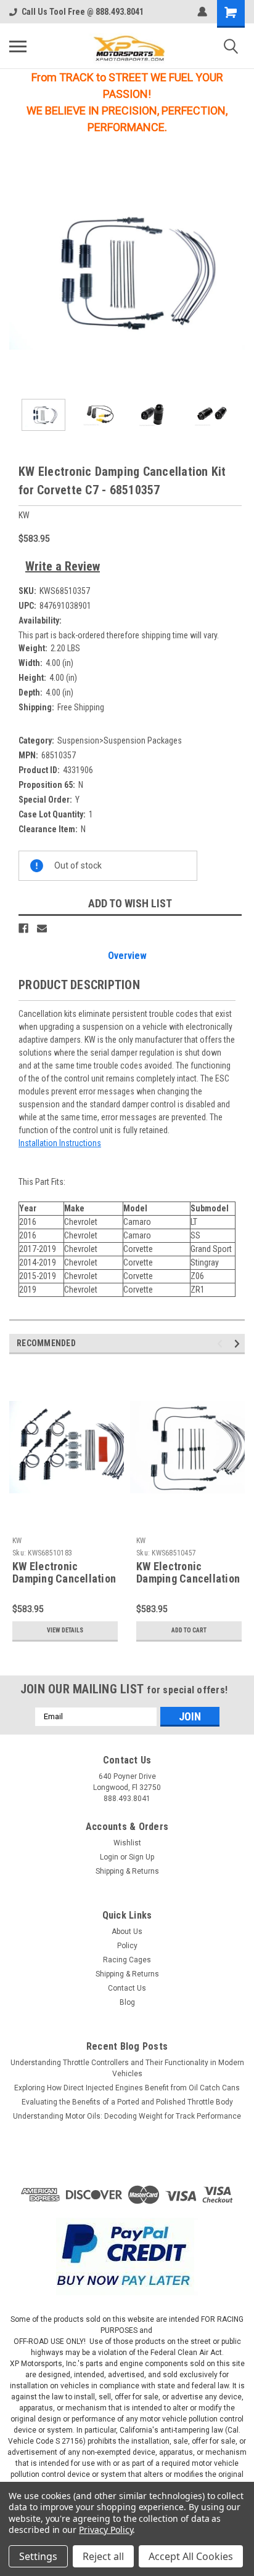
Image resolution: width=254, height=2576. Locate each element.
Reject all (103, 2556)
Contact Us (127, 1988)
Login (109, 1857)
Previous (18, 271)
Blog (127, 2002)
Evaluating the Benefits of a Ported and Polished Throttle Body (127, 2102)
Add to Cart (189, 1630)
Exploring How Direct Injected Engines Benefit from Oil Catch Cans (127, 2088)
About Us (127, 1932)
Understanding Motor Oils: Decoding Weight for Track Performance (127, 2116)
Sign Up (141, 1857)
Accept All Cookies (191, 2556)
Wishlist (127, 1843)
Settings (38, 2556)
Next (236, 271)
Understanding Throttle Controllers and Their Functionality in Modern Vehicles (127, 2068)
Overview (127, 956)
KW (17, 1541)
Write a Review (63, 566)
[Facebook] (23, 928)
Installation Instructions (60, 1143)
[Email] (42, 928)
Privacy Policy (106, 2530)
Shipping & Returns (127, 1871)
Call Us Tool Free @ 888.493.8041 (83, 12)
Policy (127, 1946)
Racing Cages (127, 1960)
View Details (65, 1630)
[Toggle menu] (18, 46)
